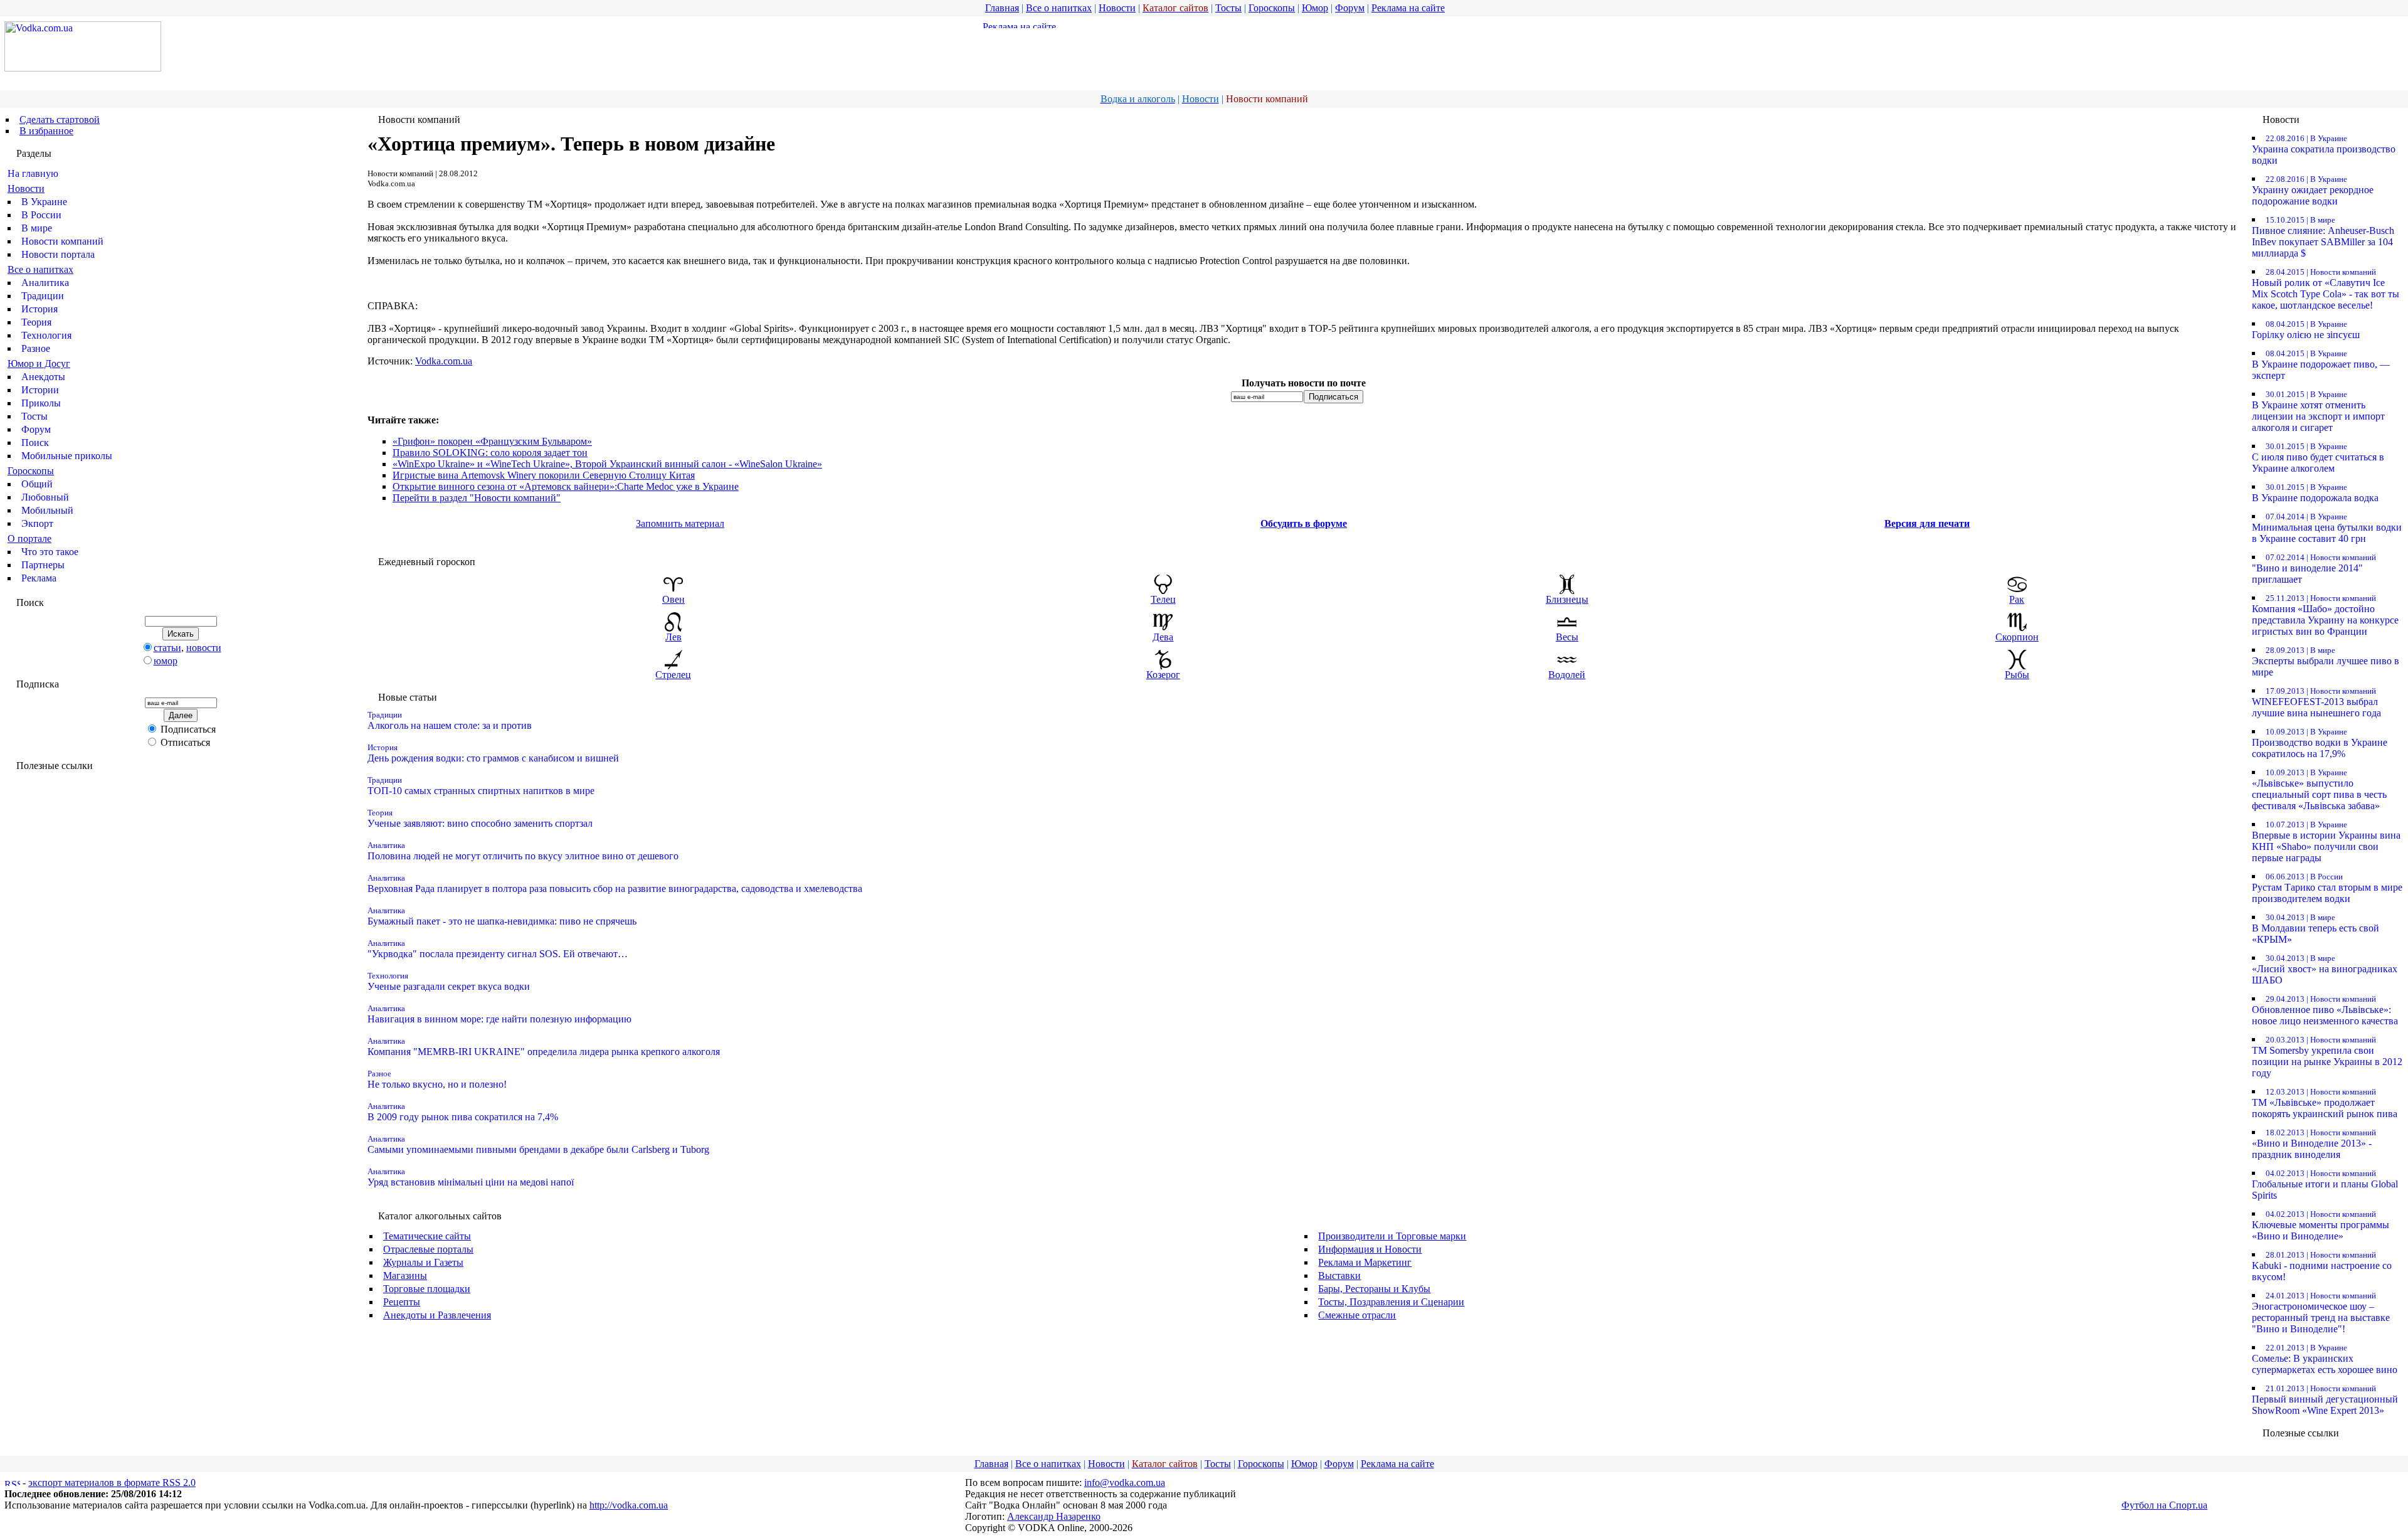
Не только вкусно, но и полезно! (437, 1079)
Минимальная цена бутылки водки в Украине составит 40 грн (2327, 528)
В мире (37, 228)
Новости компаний (62, 241)
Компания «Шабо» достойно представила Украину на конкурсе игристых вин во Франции (2325, 615)
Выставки (1339, 1275)
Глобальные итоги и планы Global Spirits (2325, 1185)
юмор (166, 661)
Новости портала (58, 254)
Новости (1117, 8)
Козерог (1163, 675)
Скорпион (2017, 637)
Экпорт (37, 523)
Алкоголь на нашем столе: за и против (450, 720)
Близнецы (1567, 599)
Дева (1163, 637)
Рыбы (2017, 675)
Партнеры (43, 565)
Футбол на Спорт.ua (2164, 1505)
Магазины (405, 1275)
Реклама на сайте (1408, 8)
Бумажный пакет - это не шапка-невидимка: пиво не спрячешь (502, 916)
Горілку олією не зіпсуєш (2306, 330)
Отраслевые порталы (428, 1249)
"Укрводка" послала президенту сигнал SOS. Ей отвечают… (498, 949)
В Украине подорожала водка (2315, 493)
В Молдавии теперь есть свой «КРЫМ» (2316, 929)
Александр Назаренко (1054, 1516)
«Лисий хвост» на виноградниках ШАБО (2325, 969)
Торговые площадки (427, 1289)
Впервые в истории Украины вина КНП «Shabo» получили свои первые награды (2326, 841)
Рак (2017, 599)
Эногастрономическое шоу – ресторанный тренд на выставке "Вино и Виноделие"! (2321, 1313)
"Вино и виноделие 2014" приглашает (2314, 569)
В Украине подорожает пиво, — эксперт (2321, 365)
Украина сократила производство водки (2324, 150)
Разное (36, 348)
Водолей (1567, 675)
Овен (673, 599)
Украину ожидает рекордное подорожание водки (2313, 190)
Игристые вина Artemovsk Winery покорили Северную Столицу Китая (544, 475)
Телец (1163, 599)
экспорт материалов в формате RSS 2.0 (112, 1482)
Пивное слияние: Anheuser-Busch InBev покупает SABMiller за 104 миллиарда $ (2323, 237)
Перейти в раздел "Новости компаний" (477, 498)
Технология (46, 335)
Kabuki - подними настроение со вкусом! (2322, 1266)
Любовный (45, 497)
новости (204, 648)
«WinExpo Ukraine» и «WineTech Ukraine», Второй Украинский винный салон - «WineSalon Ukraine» (607, 464)
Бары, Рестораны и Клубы (1374, 1289)
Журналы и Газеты (423, 1262)
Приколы (41, 403)
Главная (1002, 8)
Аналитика (45, 283)
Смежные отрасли (1357, 1315)
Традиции (43, 296)
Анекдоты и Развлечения (437, 1315)
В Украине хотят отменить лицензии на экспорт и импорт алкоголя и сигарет (2318, 411)
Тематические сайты (427, 1236)
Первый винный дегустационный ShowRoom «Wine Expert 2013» (2325, 1400)
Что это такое (50, 552)
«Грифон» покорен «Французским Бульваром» (492, 441)
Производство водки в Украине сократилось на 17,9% (2320, 743)
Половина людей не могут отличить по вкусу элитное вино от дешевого (523, 851)
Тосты (1228, 8)
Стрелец (673, 675)
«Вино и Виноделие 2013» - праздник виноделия (2314, 1144)
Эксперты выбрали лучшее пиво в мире (2326, 661)
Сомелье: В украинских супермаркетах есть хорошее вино (2325, 1359)
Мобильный (47, 510)
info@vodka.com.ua (1125, 1482)
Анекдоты (43, 377)
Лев (673, 637)
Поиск (35, 443)
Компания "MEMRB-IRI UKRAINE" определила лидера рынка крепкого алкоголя (544, 1047)
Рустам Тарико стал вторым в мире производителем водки (2327, 888)
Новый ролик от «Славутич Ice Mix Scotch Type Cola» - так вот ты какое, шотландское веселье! (2326, 289)
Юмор (1315, 8)
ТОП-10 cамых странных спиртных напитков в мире (481, 786)
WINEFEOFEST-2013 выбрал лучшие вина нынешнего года (2316, 702)
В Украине (44, 202)
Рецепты (402, 1302)
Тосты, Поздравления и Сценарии (1391, 1302)
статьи (167, 648)
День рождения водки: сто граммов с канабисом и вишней (493, 753)
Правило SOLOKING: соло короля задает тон (490, 453)
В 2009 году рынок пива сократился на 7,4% (463, 1112)
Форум (1350, 8)
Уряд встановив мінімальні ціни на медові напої (471, 1177)
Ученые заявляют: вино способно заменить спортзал (480, 818)
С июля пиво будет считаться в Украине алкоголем (2318, 458)
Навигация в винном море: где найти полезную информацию (499, 1014)
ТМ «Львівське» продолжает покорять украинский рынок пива (2325, 1103)
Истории (40, 390)
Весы (1567, 637)
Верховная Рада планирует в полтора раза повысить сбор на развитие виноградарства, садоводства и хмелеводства (615, 883)
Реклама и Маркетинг (1365, 1262)
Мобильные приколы (67, 456)
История (40, 309)
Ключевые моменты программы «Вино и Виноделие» (2321, 1225)
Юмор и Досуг (39, 363)
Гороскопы (1272, 8)
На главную (33, 173)
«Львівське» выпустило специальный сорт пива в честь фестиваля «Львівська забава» (2319, 789)
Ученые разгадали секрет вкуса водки (449, 981)
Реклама (39, 578)
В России (41, 215)
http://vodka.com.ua (629, 1505)
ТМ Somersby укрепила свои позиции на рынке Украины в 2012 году (2327, 1057)
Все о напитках (1059, 8)
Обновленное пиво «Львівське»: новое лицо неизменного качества (2325, 1010)
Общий (37, 484)
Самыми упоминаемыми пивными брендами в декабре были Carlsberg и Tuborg (538, 1144)
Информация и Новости (1370, 1249)
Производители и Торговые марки (1392, 1236)
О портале (29, 538)
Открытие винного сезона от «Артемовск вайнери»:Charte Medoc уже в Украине (566, 486)
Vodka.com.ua (444, 361)
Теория (36, 322)
